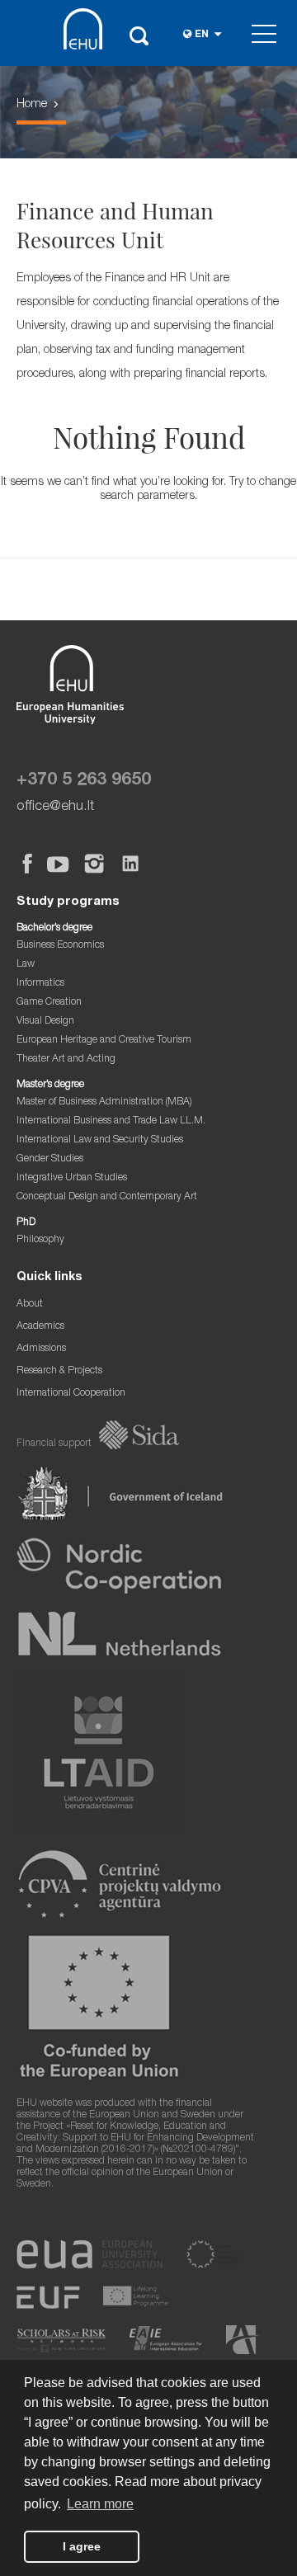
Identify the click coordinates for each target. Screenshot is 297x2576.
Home (32, 105)
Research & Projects (59, 1371)
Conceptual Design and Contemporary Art (107, 1197)
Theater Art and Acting (66, 1060)
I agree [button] (82, 2546)
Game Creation (49, 1003)
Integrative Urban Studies (72, 1178)
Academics (40, 1327)
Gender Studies (50, 1159)
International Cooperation (71, 1394)
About (30, 1304)
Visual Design (45, 1022)
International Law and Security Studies (100, 1140)
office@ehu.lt (55, 807)
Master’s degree (50, 1085)
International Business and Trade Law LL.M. (111, 1121)
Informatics (40, 984)
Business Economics (60, 946)
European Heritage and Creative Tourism (104, 1041)
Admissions (41, 1349)
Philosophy (40, 1240)
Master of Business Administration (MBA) (104, 1102)
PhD (26, 1223)
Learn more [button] (100, 2504)
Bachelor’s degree (54, 928)
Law (26, 965)
